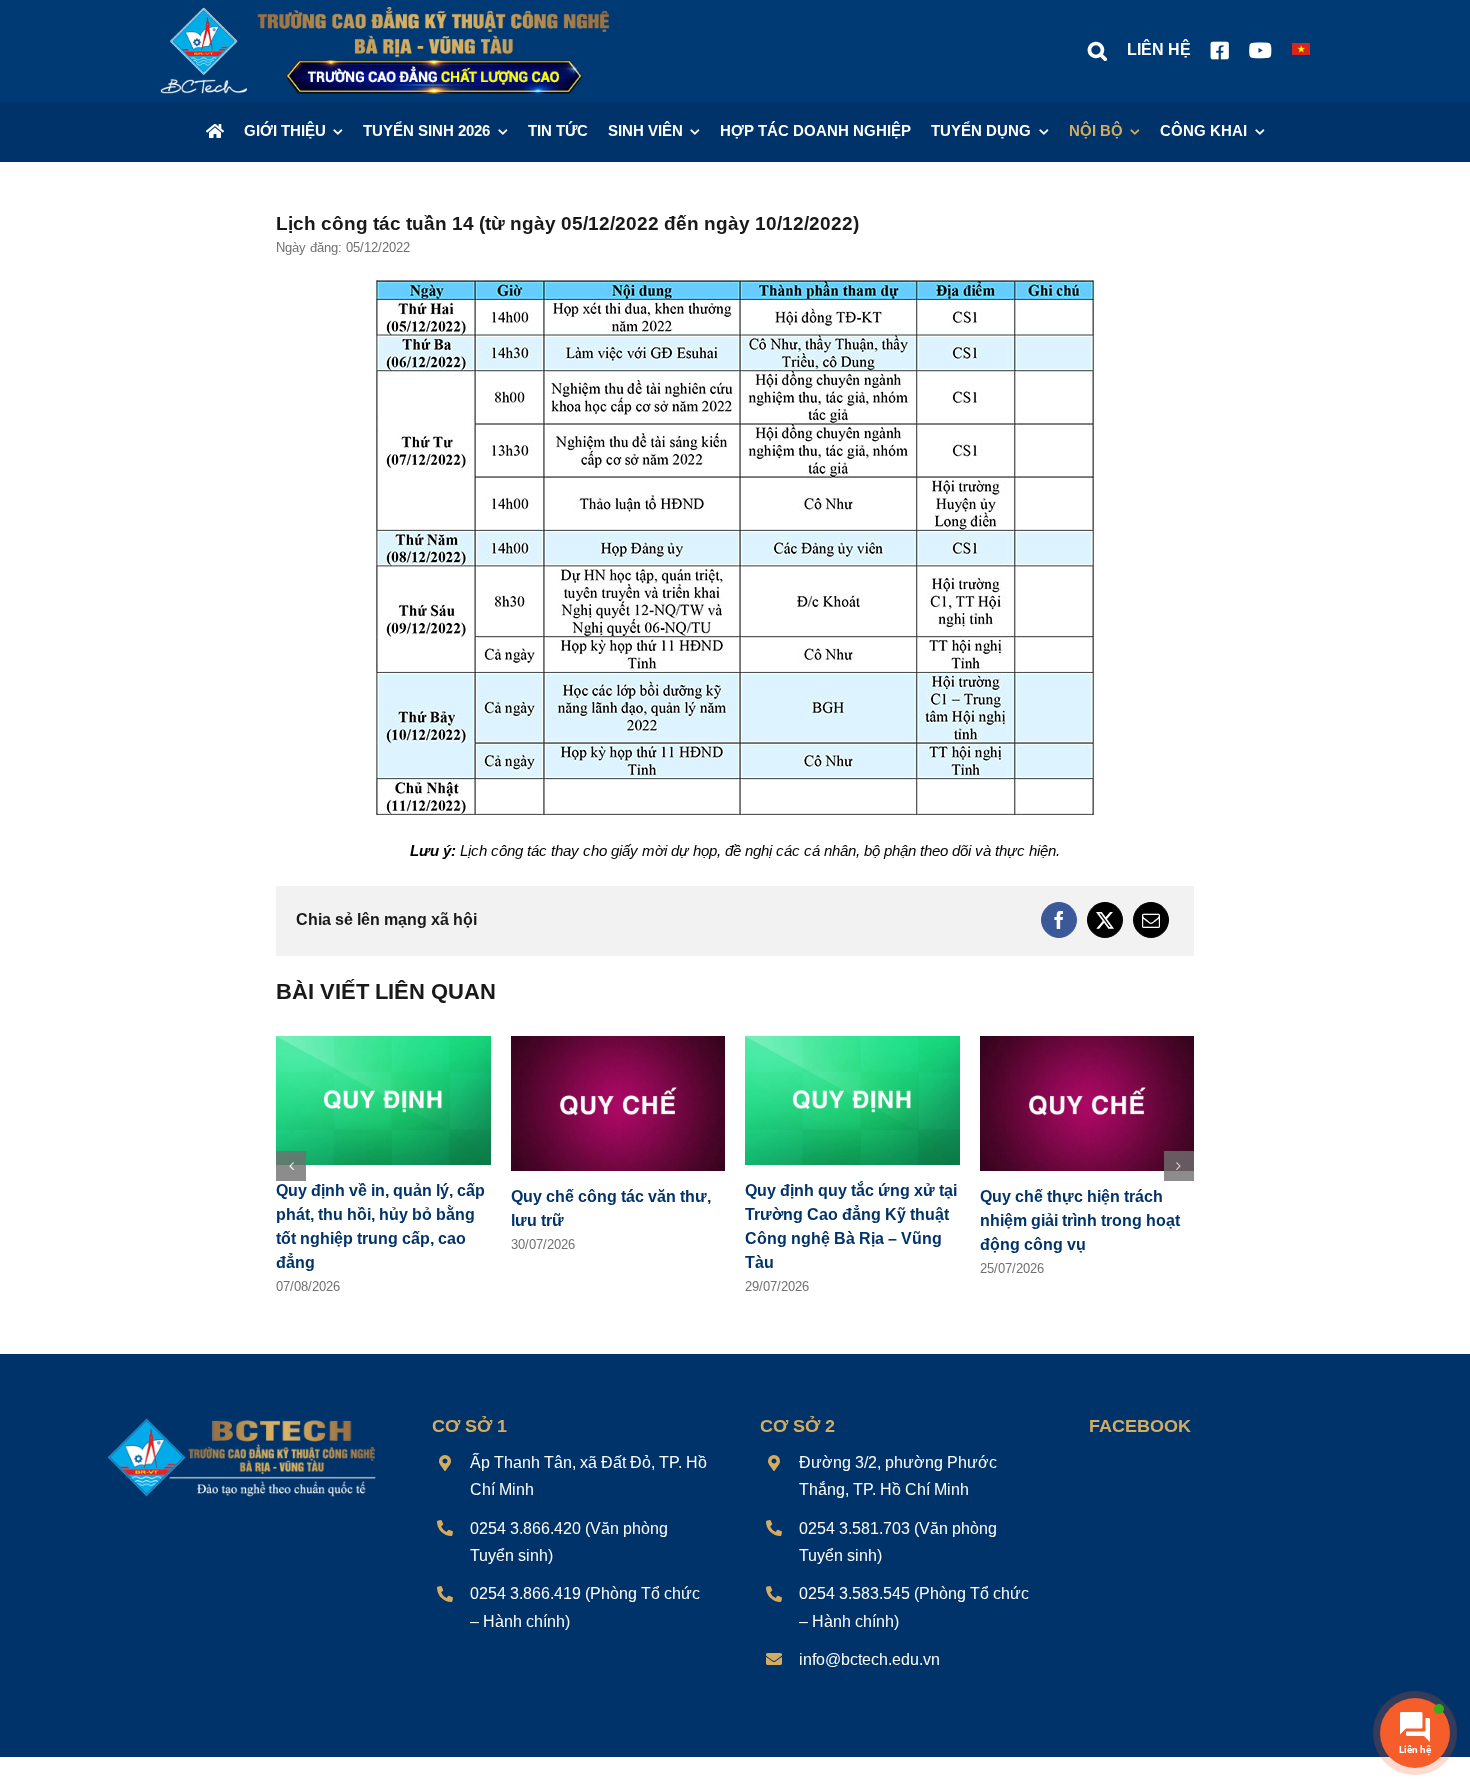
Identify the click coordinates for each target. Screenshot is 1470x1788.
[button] (1097, 51)
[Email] (1151, 920)
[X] (1105, 920)
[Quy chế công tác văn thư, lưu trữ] (618, 1044)
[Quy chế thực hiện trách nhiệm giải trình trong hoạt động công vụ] (1087, 1044)
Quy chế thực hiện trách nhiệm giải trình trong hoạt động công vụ (1080, 1220)
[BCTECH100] (242, 1420)
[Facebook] (1059, 920)
